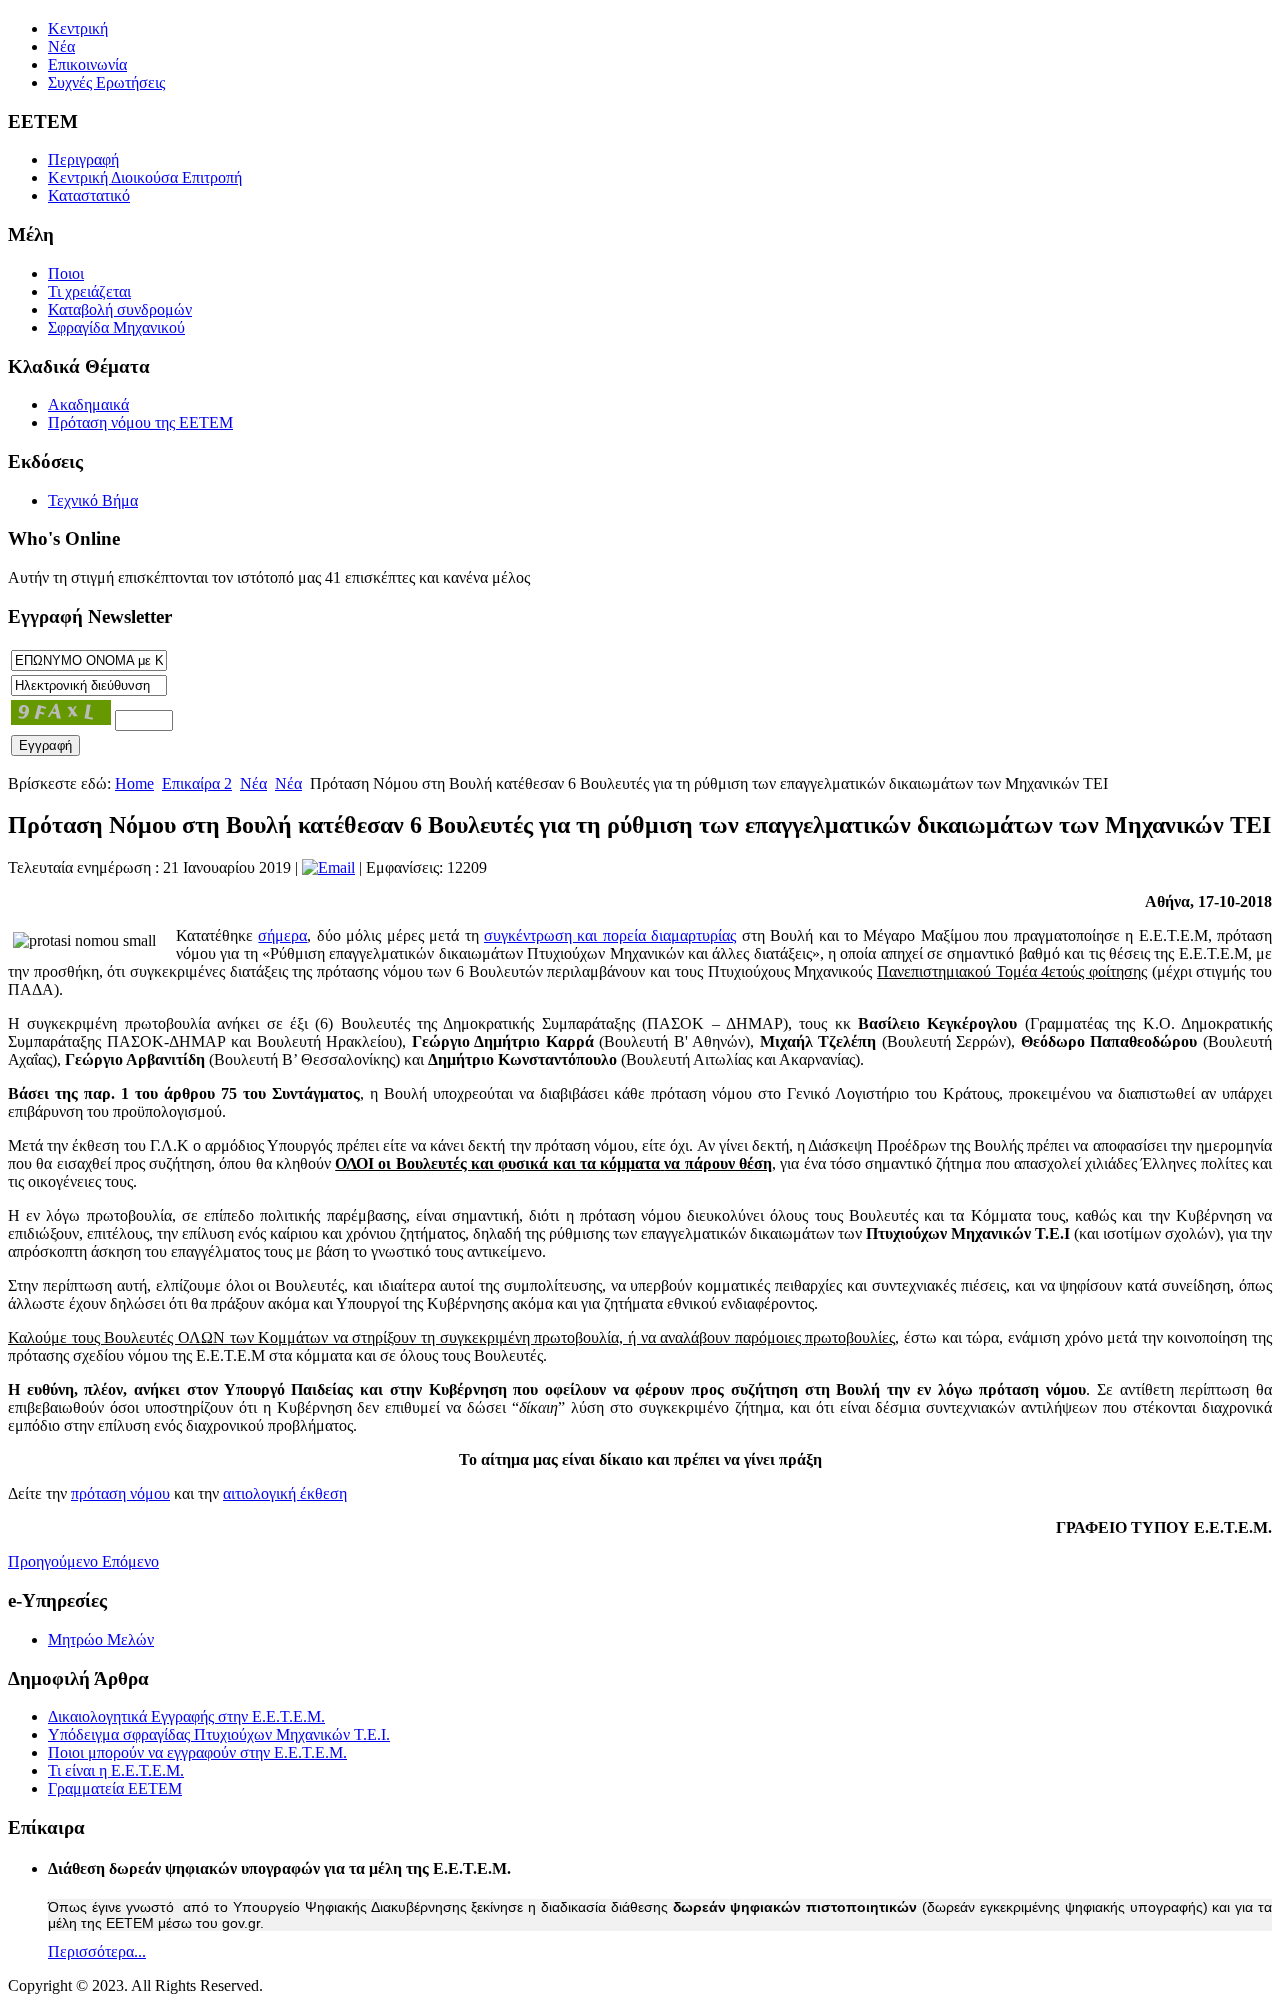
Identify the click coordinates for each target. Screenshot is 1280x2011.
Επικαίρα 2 (197, 783)
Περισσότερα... (97, 1951)
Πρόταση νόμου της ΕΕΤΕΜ (140, 422)
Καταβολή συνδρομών (120, 309)
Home (134, 783)
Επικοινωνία (87, 64)
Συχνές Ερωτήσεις (106, 82)
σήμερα (282, 935)
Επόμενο (130, 1561)
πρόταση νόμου (120, 1493)
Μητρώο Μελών (101, 1639)
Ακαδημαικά (88, 404)
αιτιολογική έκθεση (285, 1493)
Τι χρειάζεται (89, 291)
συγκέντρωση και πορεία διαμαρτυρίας (610, 935)
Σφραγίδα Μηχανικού (116, 327)
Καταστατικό (89, 195)
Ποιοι (66, 273)
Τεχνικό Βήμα (93, 500)
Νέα (61, 46)
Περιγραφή (83, 159)
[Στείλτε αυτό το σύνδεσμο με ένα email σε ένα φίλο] (328, 867)
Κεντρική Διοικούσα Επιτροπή (145, 177)
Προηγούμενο (55, 1561)
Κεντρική (78, 28)
